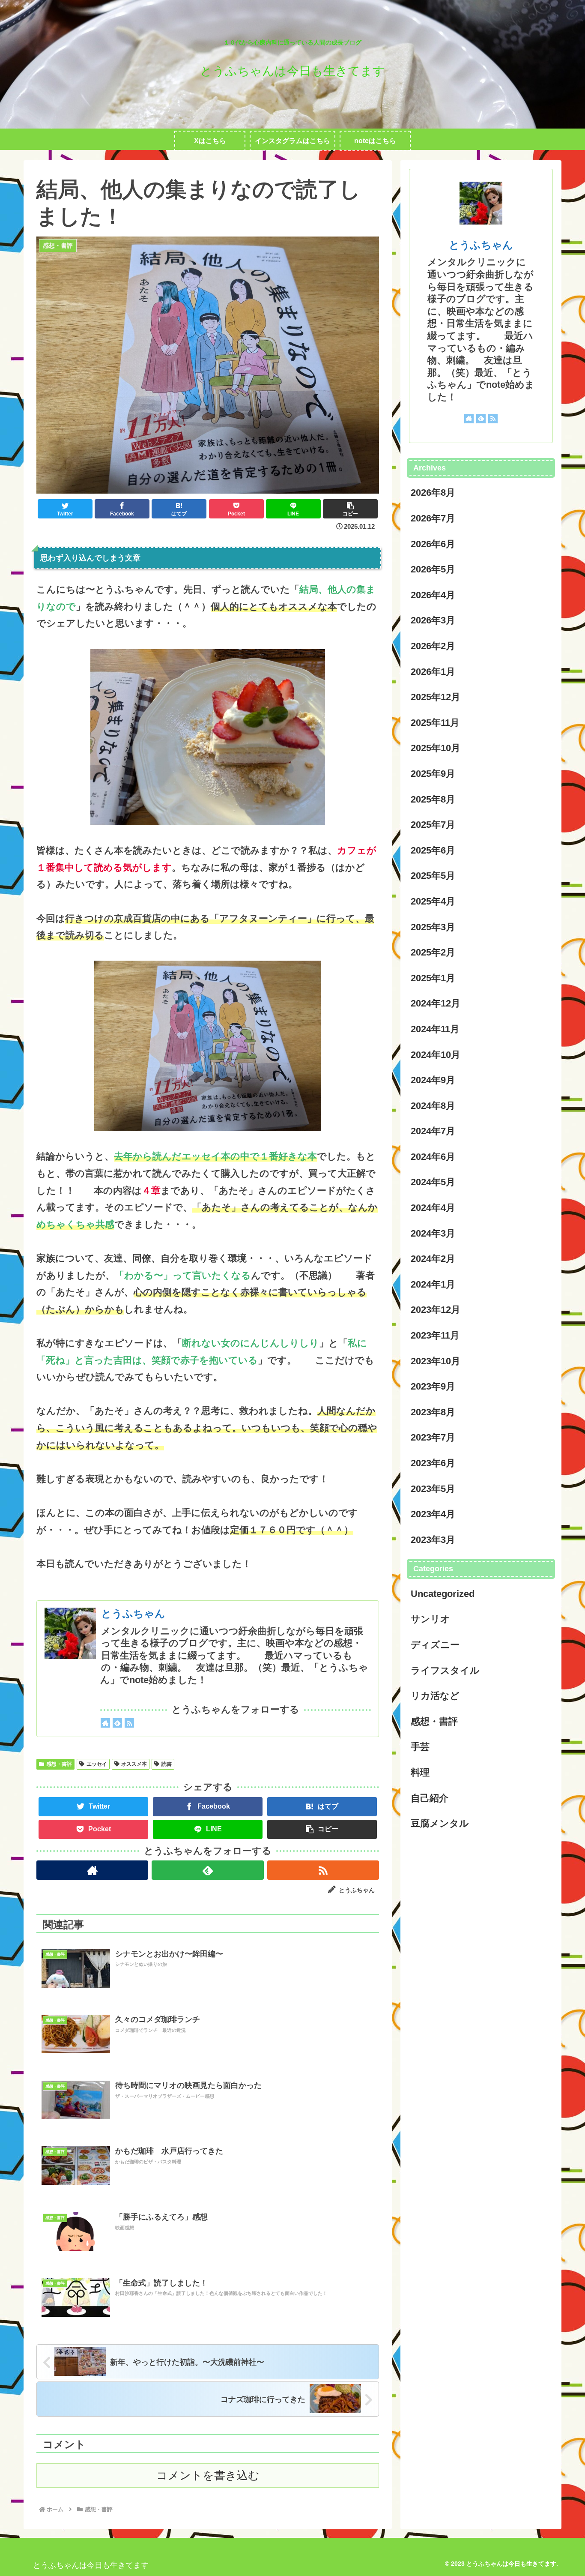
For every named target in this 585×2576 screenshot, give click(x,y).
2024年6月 (433, 1157)
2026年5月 (433, 569)
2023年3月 (433, 1540)
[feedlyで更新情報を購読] (117, 1723)
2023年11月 (435, 1335)
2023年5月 (433, 1489)
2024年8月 (433, 1106)
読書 (167, 1764)
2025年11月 (435, 723)
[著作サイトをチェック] (105, 1723)
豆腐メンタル (440, 1823)
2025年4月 (433, 901)
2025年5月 (433, 876)
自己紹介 (430, 1798)
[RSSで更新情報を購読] (129, 1723)
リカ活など (435, 1696)
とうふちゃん (133, 1613)
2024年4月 (433, 1208)
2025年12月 (436, 697)
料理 (420, 1772)
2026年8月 (433, 493)
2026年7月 (433, 518)
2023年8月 (433, 1412)
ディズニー (435, 1645)
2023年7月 (433, 1437)
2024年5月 (433, 1182)
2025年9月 (433, 774)
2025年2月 (433, 952)
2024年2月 (433, 1259)
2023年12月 (436, 1310)
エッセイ (97, 1764)
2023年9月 (433, 1386)
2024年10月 (436, 1055)
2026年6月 (433, 544)
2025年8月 (433, 799)
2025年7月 (433, 825)
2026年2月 (433, 646)
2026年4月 (433, 595)
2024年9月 (433, 1080)
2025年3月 (433, 927)
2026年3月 (433, 620)
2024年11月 (435, 1029)
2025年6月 (433, 850)
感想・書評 (59, 1764)
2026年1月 (433, 672)
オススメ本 (134, 1764)
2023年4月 (433, 1514)
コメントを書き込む (208, 2475)
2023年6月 (433, 1463)
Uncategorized (443, 1594)
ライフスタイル (445, 1670)
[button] (350, 509)
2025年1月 (433, 978)
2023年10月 (436, 1361)
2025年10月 (436, 748)
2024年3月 (433, 1233)
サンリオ (430, 1619)
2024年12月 (436, 1003)
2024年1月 (433, 1284)
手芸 (420, 1747)
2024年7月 (433, 1131)
